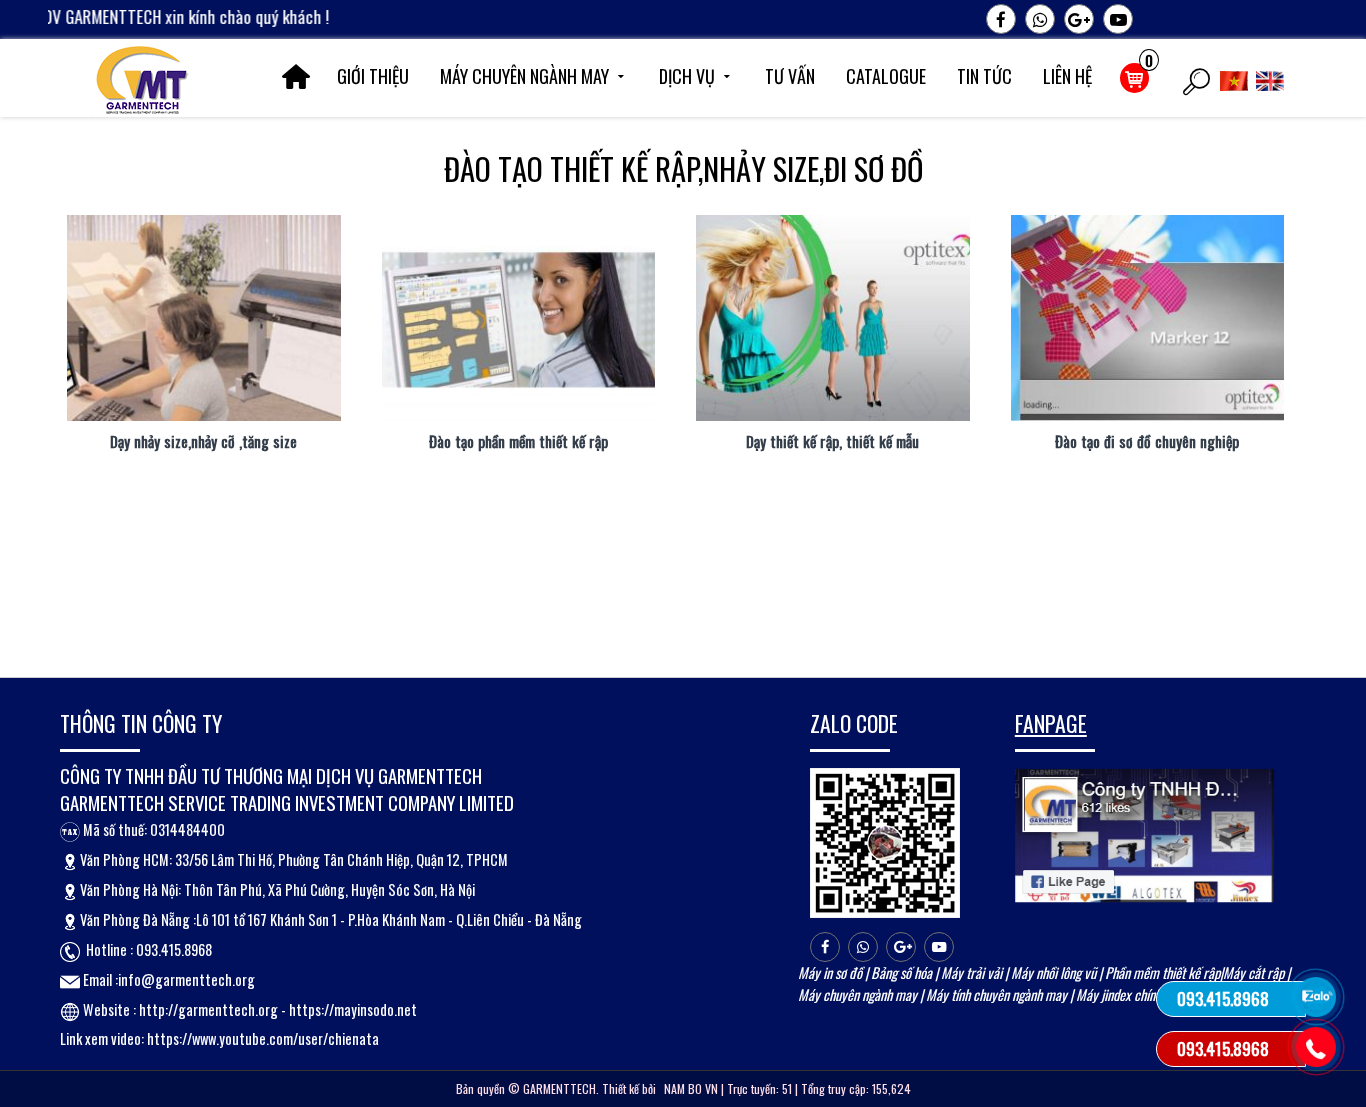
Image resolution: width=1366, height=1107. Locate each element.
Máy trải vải (971, 972)
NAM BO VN (691, 1088)
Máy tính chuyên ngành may (996, 994)
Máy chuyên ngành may (524, 76)
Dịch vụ (687, 76)
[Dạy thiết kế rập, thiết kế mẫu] (833, 317)
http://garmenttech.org (208, 1009)
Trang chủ (296, 77)
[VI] (1236, 78)
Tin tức (984, 76)
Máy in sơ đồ (830, 972)
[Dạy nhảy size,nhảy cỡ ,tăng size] (204, 317)
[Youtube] (1118, 19)
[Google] (1079, 19)
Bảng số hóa (901, 972)
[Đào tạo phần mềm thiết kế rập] (519, 317)
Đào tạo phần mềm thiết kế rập (518, 441)
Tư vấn (790, 76)
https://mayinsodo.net (353, 1009)
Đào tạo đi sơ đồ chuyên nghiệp (1147, 441)
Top (1318, 880)
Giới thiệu (373, 76)
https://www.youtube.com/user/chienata (263, 1038)
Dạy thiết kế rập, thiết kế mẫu (832, 441)
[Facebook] (1001, 19)
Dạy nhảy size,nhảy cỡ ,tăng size (203, 441)
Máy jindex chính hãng (1132, 994)
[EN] (1272, 78)
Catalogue (886, 76)
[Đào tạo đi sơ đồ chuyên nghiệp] (1148, 317)
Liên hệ (1067, 76)
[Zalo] (1040, 19)
